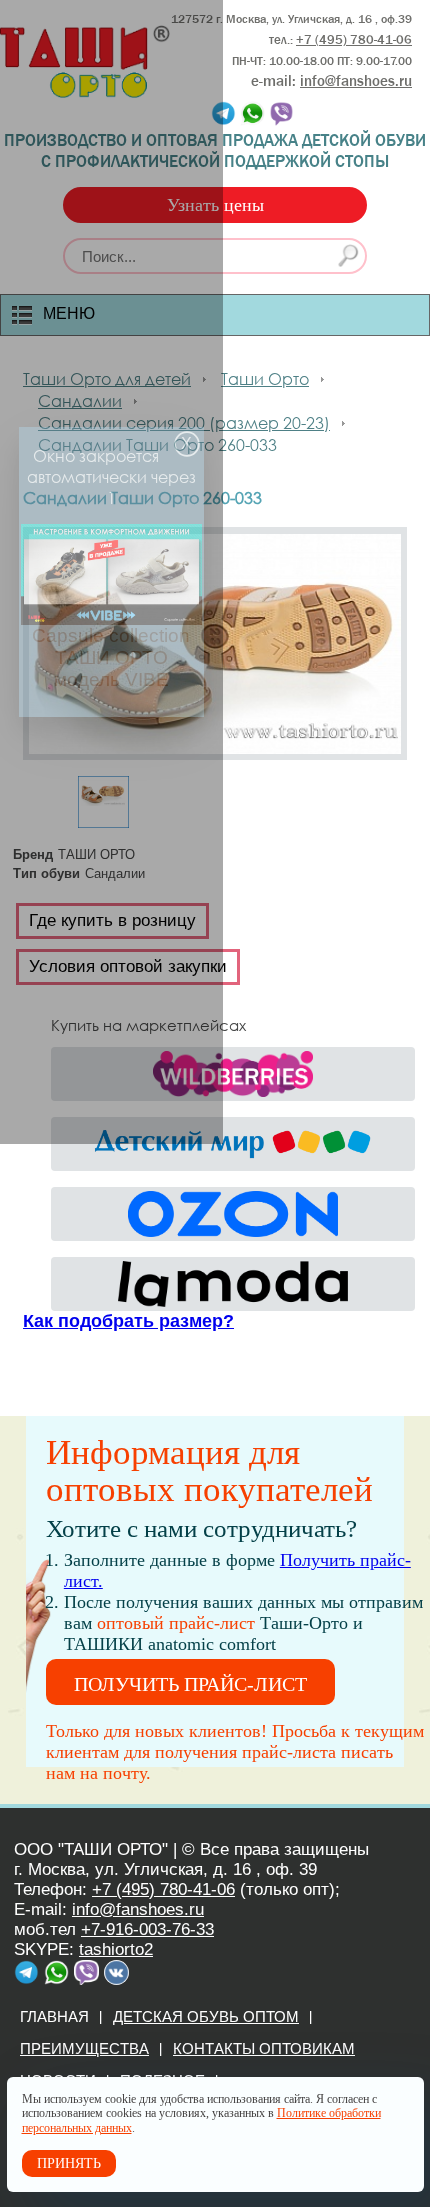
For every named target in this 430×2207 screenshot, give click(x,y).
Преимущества (84, 2048)
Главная (54, 2016)
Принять (69, 2163)
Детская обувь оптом (206, 2016)
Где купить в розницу (112, 920)
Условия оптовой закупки (128, 966)
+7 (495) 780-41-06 (163, 1889)
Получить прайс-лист (190, 1684)
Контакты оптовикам (264, 2048)
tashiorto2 (116, 1949)
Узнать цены (215, 205)
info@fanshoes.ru (356, 81)
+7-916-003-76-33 (147, 1929)
